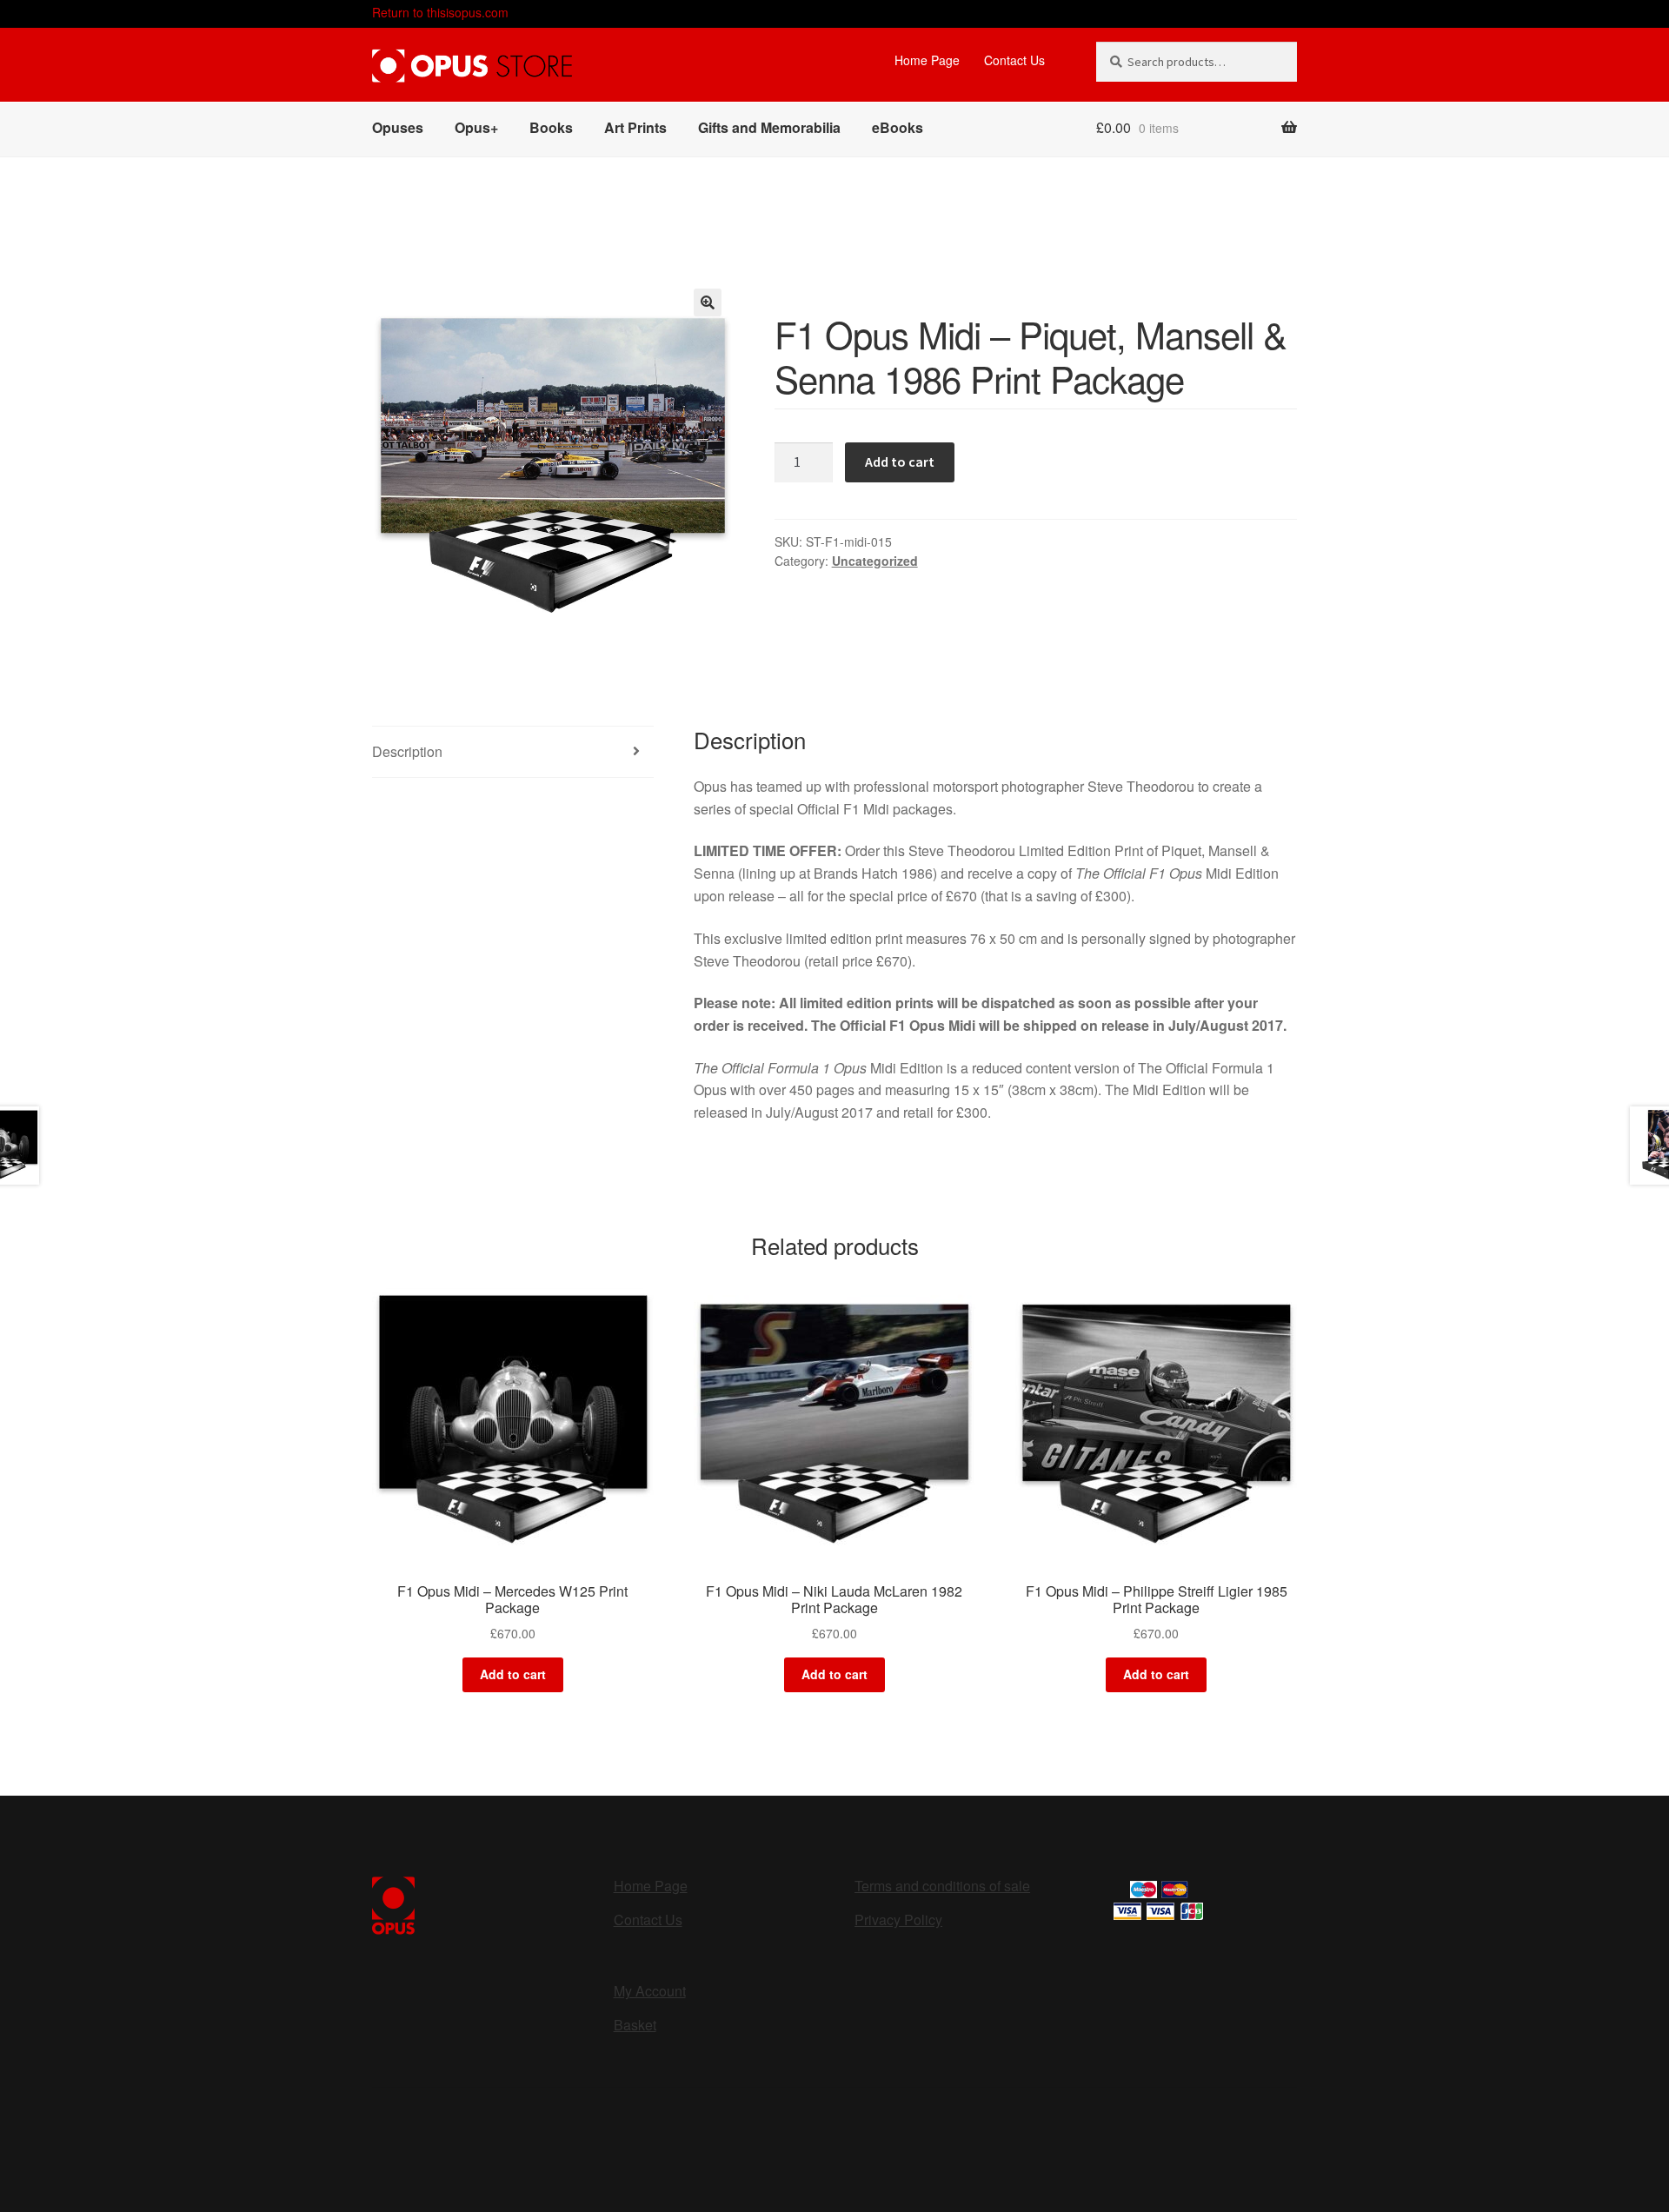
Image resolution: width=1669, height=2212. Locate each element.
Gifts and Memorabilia (769, 127)
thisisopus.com (440, 12)
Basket (635, 2025)
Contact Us (1014, 60)
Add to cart (900, 462)
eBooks (898, 127)
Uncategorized (875, 561)
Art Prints (635, 127)
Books (551, 127)
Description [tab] (407, 751)
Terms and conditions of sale (942, 1886)
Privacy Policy (898, 1920)
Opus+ (476, 127)
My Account (650, 1991)
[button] (708, 302)
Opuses (398, 127)
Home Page (927, 60)
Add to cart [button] (513, 1674)
